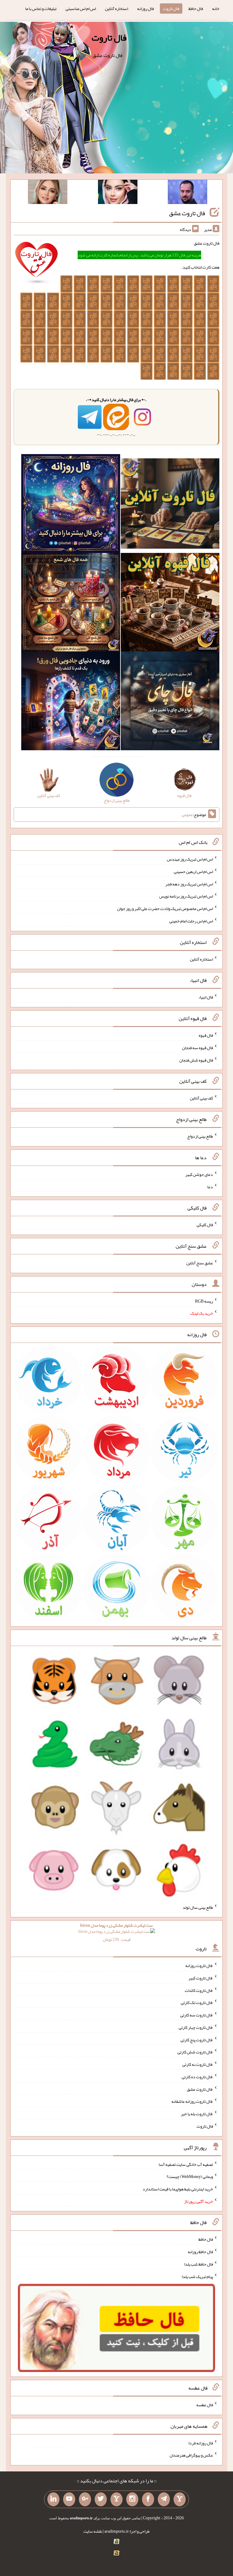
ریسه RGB (204, 1301)
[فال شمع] (71, 604)
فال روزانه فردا (201, 2443)
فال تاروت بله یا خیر (197, 2114)
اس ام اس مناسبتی (81, 8)
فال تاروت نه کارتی (198, 2064)
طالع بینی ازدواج (200, 1136)
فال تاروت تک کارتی (197, 2002)
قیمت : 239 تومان (116, 1932)
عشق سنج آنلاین (200, 1263)
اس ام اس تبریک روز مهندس (190, 859)
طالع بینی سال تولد (198, 1907)
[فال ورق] (71, 702)
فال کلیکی (205, 1225)
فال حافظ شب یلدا (199, 2264)
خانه (216, 8)
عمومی (187, 815)
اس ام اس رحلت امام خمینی (191, 921)
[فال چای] (170, 702)
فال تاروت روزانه (199, 1965)
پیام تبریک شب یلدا (197, 2276)
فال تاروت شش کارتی (195, 2052)
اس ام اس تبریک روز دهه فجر (189, 884)
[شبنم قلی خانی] (48, 193)
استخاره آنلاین (116, 8)
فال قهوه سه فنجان (198, 1048)
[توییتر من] (101, 2499)
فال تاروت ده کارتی (197, 2077)
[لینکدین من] (53, 2499)
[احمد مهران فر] (187, 193)
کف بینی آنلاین (201, 1098)
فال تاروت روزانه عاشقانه (192, 2101)
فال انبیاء (206, 997)
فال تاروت (171, 8)
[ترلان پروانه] (118, 193)
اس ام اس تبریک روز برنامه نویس (186, 896)
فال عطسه (205, 2405)
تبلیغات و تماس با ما (41, 8)
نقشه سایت (93, 2531)
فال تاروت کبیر (201, 1978)
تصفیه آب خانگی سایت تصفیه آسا (186, 2164)
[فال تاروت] (170, 505)
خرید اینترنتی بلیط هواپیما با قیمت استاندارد (178, 2189)
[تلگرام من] (164, 2499)
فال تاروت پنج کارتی (197, 2039)
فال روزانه (145, 8)
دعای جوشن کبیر (199, 1174)
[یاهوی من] (180, 2499)
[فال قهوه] (170, 604)
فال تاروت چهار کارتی (196, 2027)
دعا (210, 1186)
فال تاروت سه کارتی (197, 2015)
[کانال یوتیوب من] (69, 2499)
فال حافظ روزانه (200, 2252)
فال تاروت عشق (187, 213)
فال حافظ (196, 8)
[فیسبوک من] (148, 2499)
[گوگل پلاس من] (85, 2499)
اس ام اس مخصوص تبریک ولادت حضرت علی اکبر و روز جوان (165, 908)
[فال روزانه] (71, 505)
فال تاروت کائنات (199, 1990)
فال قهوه (206, 1035)
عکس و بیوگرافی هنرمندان (191, 2455)
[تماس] (116, 2499)
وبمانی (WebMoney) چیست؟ (190, 2176)
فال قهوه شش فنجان (196, 1060)
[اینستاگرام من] (132, 2499)
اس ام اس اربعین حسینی (193, 871)
